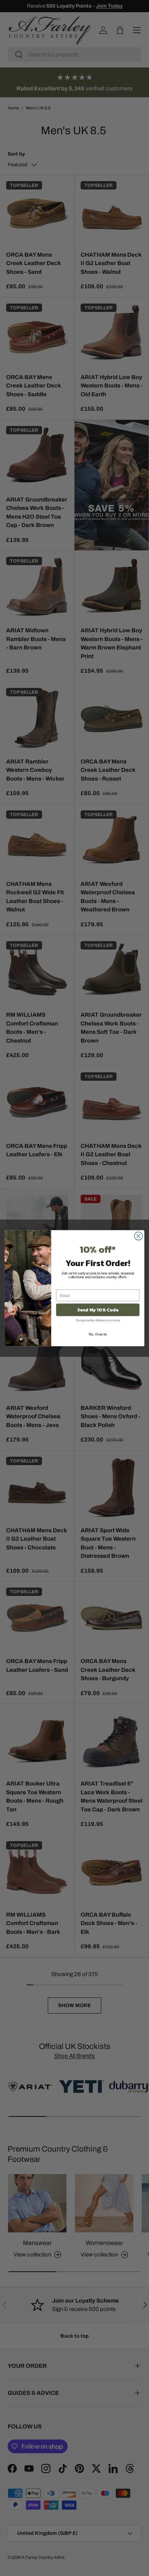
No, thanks (98, 1334)
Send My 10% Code (98, 1310)
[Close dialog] (138, 1236)
